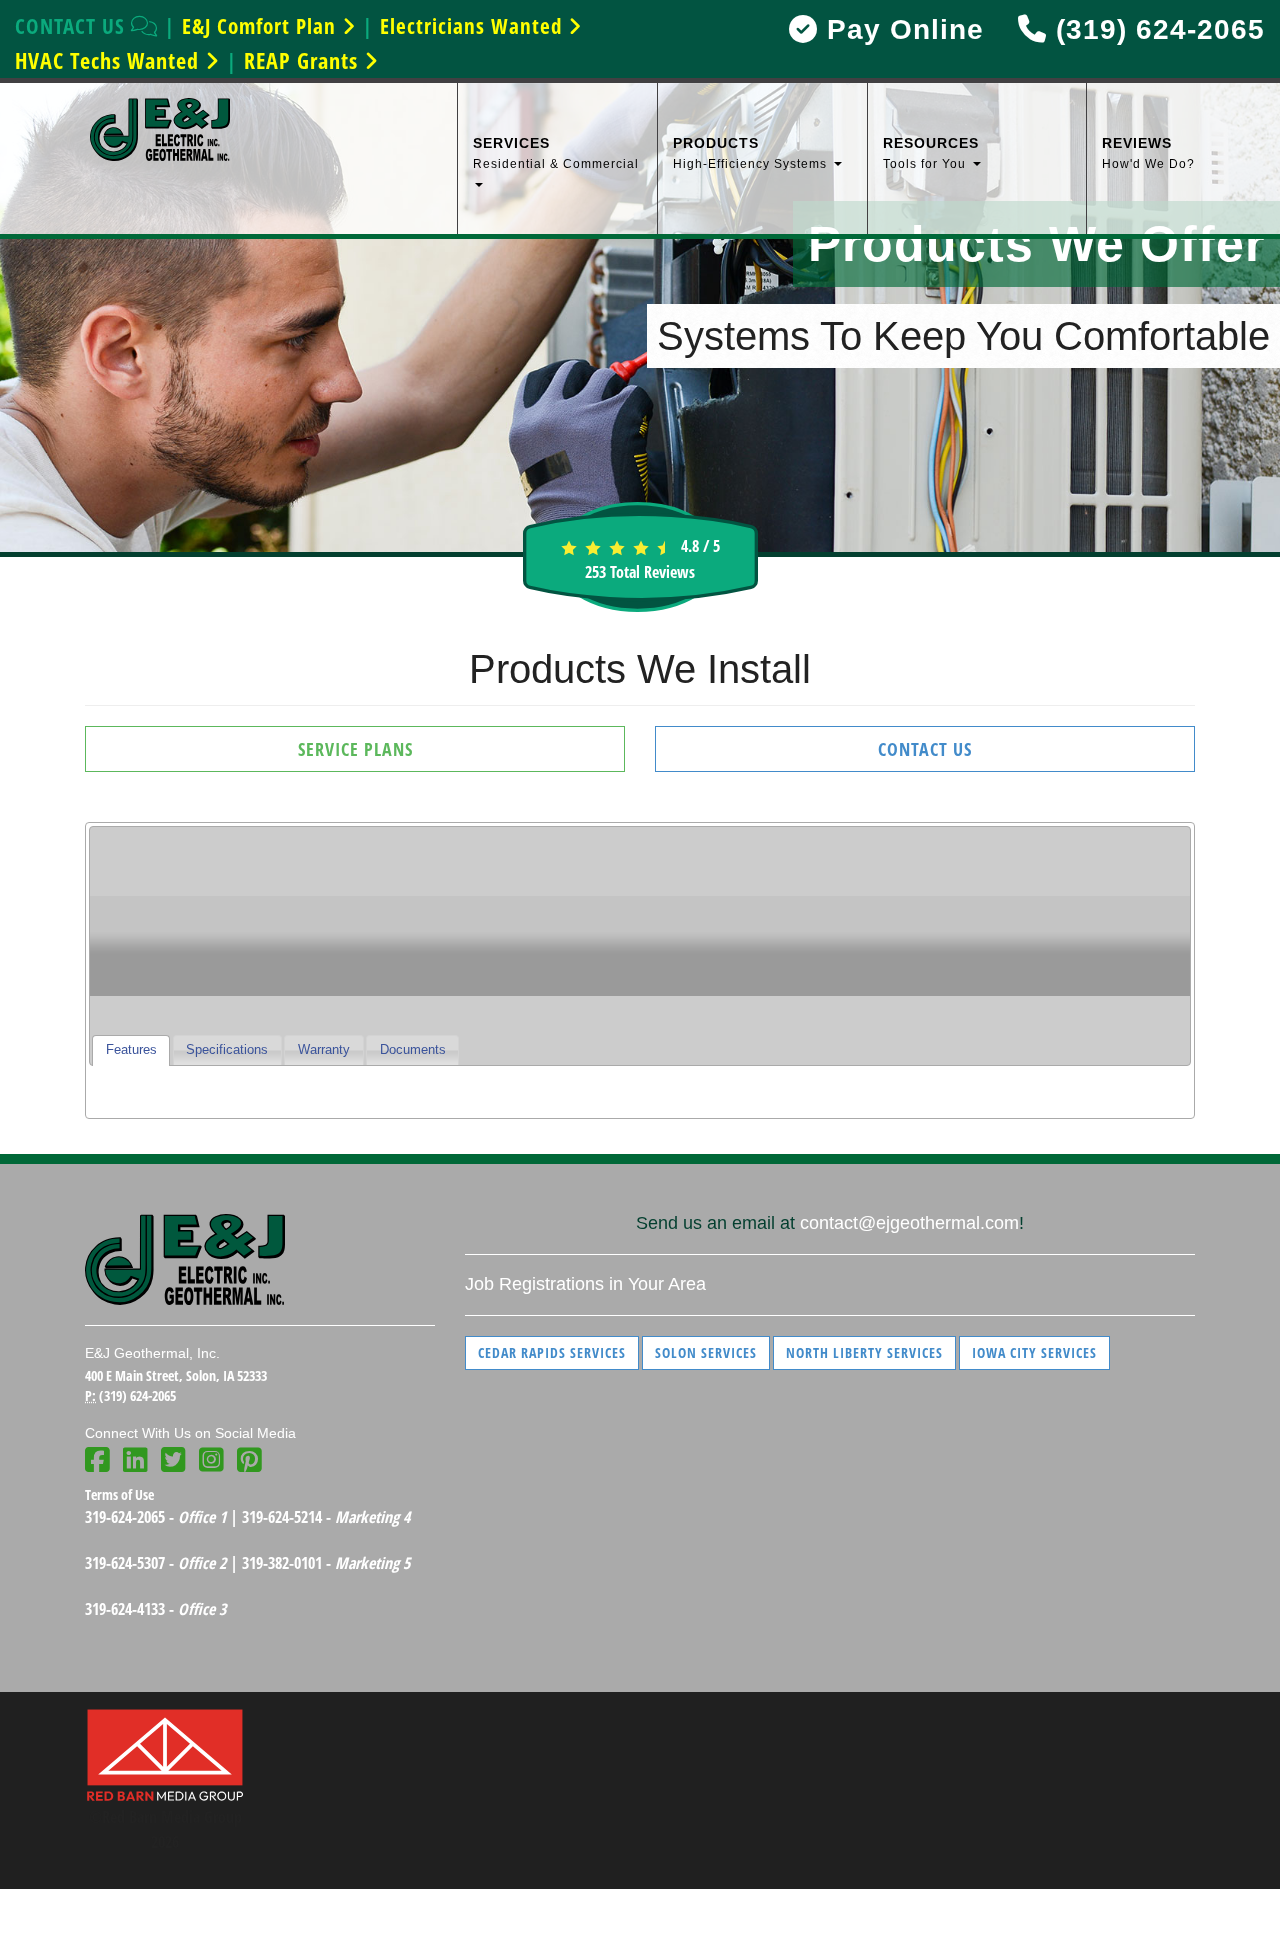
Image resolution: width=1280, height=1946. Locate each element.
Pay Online (901, 29)
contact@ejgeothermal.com (909, 1223)
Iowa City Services (1034, 1352)
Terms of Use (119, 1494)
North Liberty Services (864, 1352)
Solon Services (706, 1352)
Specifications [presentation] (227, 1050)
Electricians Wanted (474, 26)
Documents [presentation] (413, 1050)
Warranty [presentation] (324, 1050)
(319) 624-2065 (1156, 29)
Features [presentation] (131, 1050)
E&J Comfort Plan (262, 26)
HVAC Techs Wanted (110, 60)
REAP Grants (304, 60)
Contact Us (925, 749)
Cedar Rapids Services (552, 1352)
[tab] (131, 1050)
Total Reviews (640, 572)
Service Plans (355, 749)
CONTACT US (73, 26)
